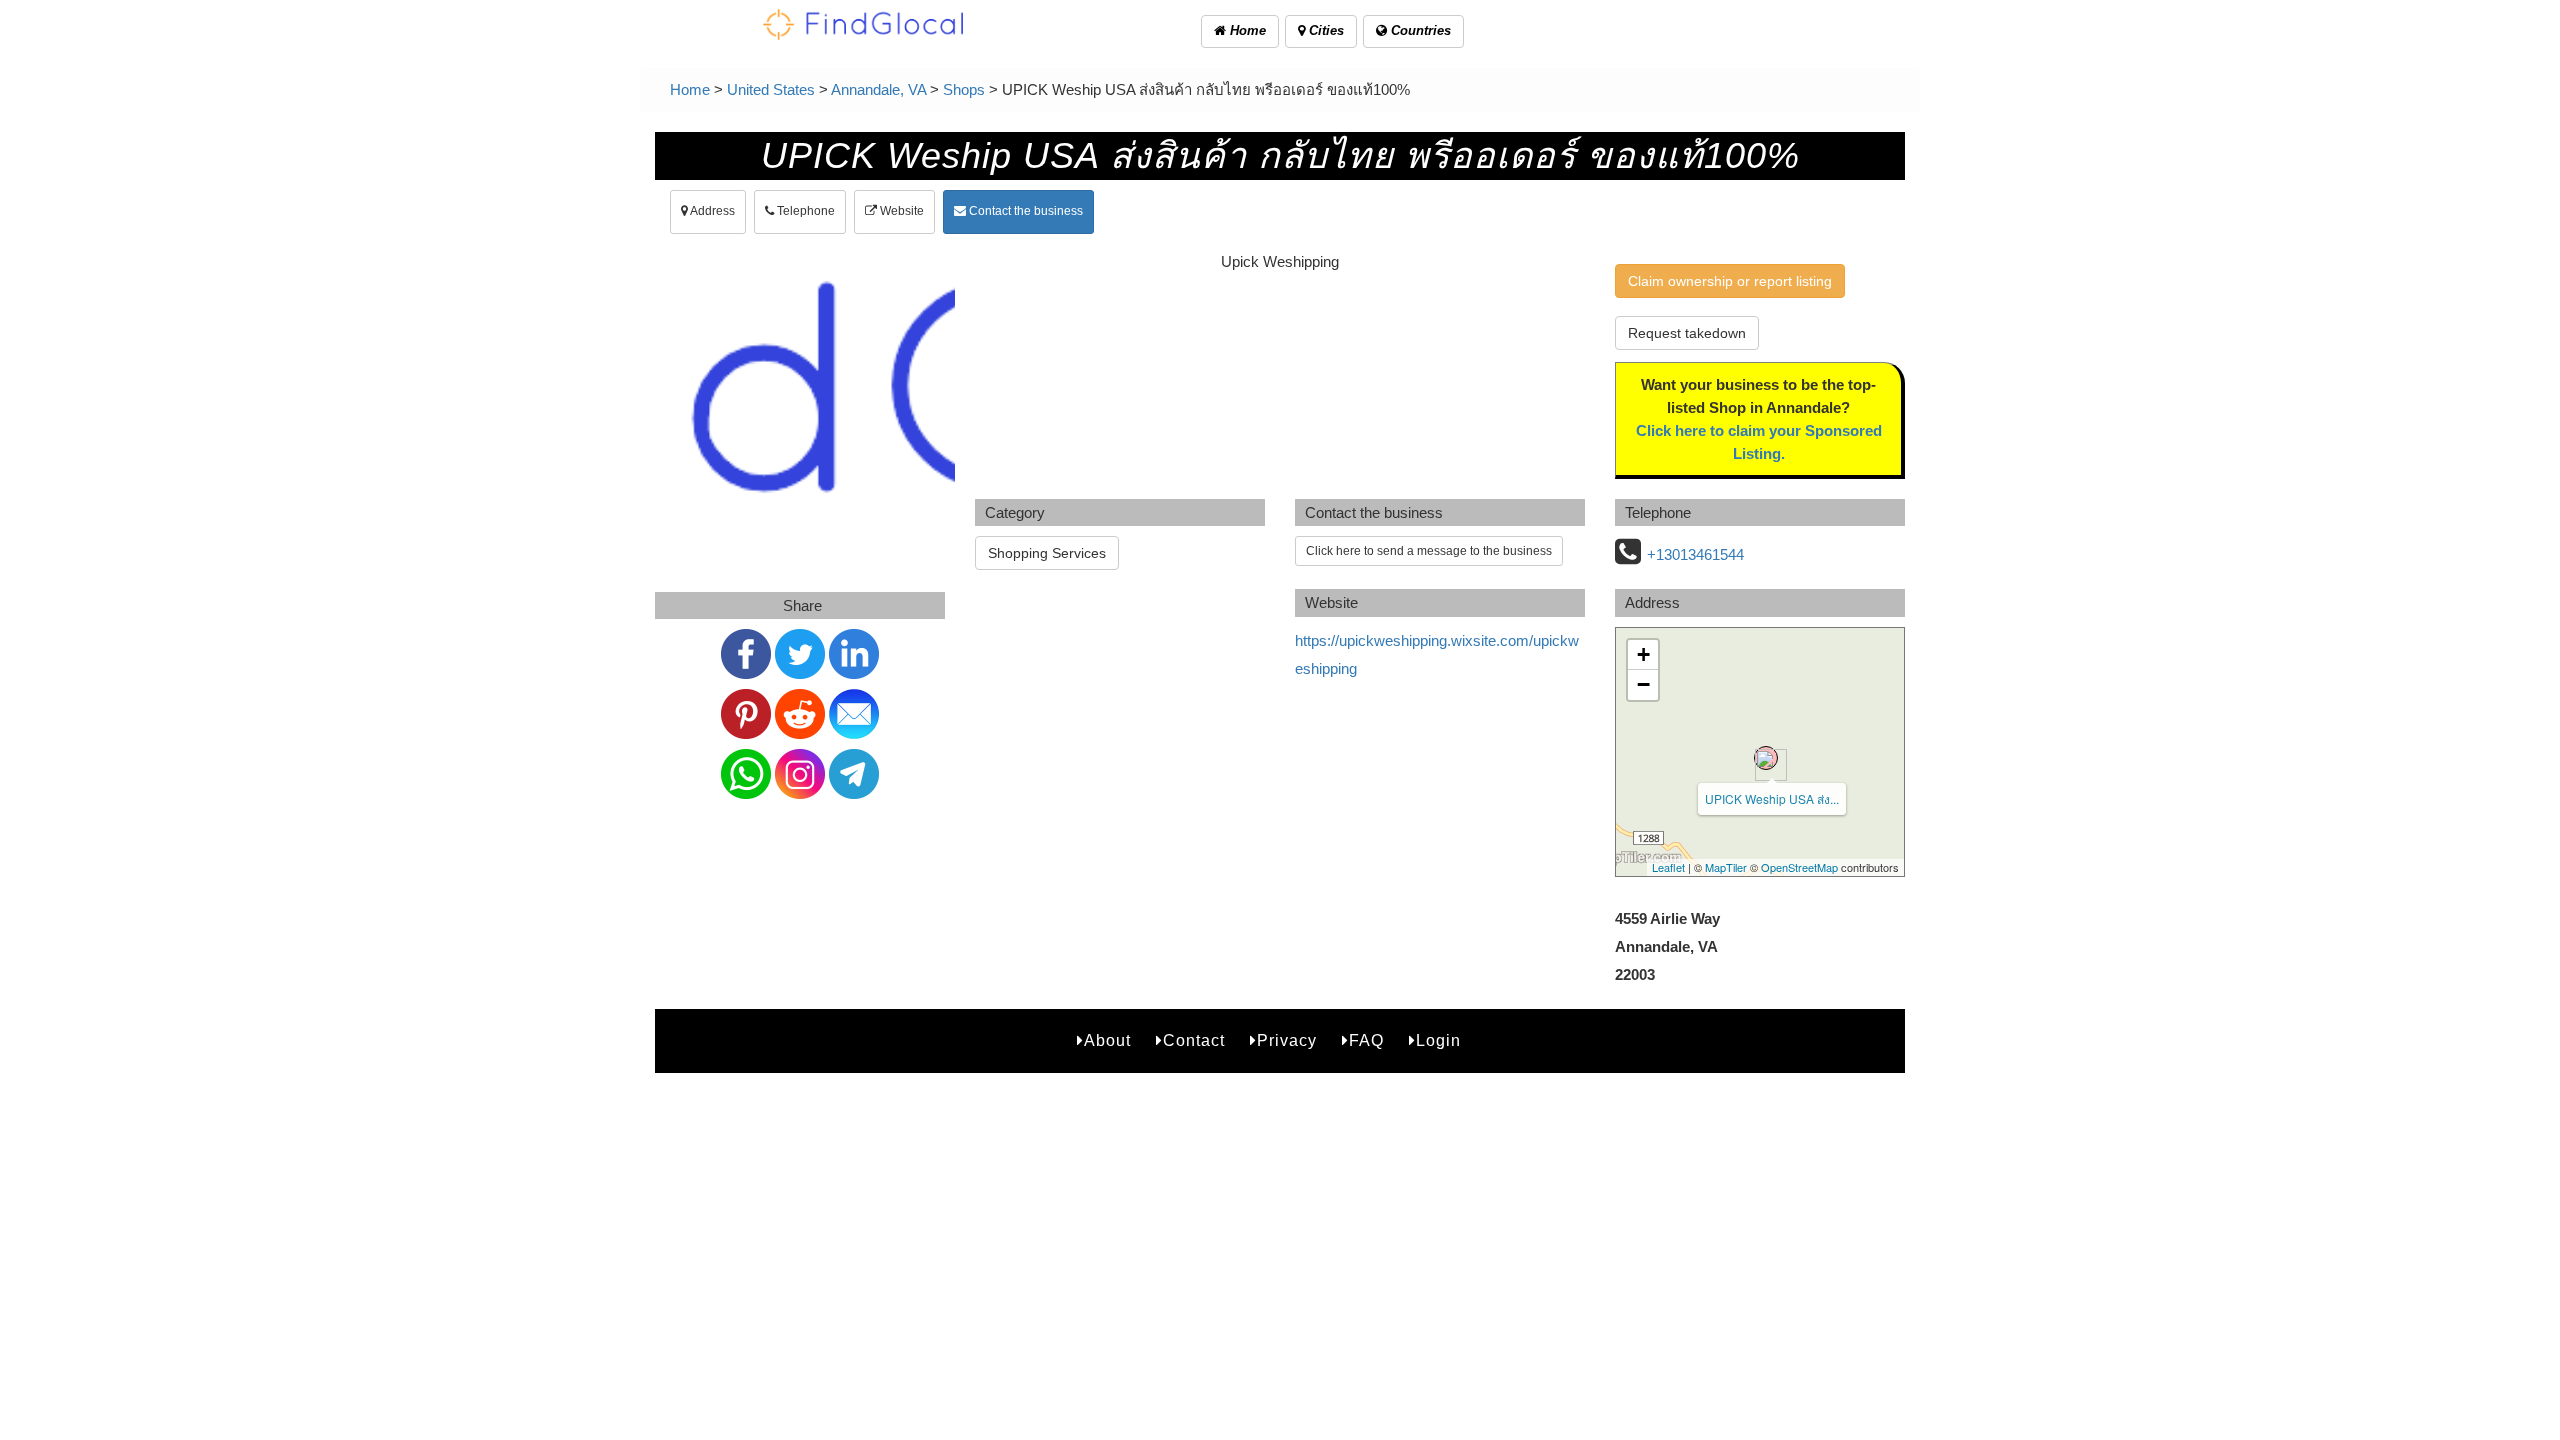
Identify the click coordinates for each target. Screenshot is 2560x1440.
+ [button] (1643, 654)
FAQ (1366, 1040)
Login (1438, 1040)
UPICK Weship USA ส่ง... (1772, 798)
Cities (1324, 30)
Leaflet (1668, 867)
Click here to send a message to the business (1429, 551)
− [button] (1643, 684)
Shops (964, 89)
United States (771, 89)
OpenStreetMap (1799, 867)
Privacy (1287, 1040)
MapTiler (1726, 867)
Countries (1419, 30)
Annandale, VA (878, 89)
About (1107, 1040)
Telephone (804, 211)
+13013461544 (1695, 554)
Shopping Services (1047, 553)
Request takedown (1687, 333)
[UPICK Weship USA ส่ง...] (1766, 758)
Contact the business (1024, 211)
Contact (1194, 1040)
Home (1246, 30)
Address (711, 211)
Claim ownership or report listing (1730, 281)
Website (900, 211)
